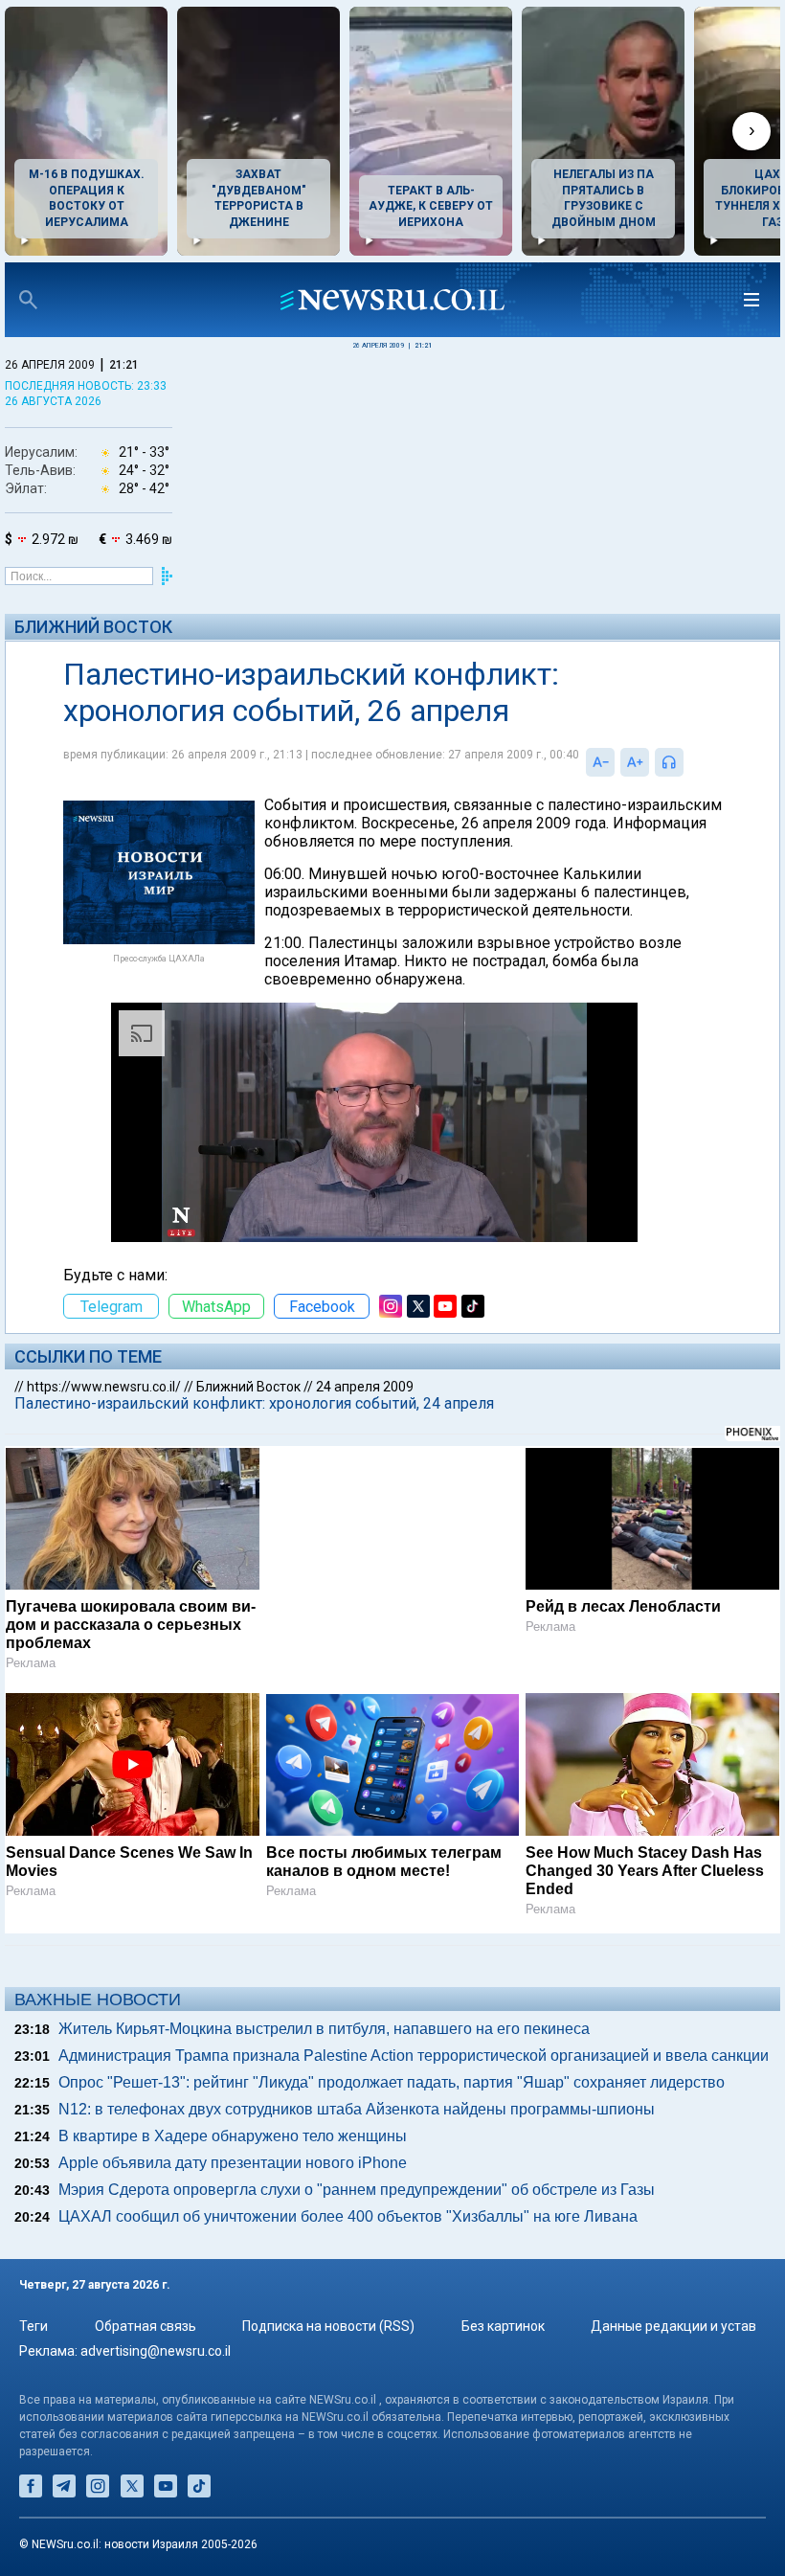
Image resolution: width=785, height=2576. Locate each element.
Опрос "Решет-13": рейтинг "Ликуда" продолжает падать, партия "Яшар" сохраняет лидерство (392, 2082)
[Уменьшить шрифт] (600, 762)
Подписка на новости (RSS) (328, 2326)
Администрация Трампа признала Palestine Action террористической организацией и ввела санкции (414, 2056)
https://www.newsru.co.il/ (104, 1387)
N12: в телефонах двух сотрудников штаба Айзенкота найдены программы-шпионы (357, 2109)
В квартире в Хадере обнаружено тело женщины (233, 2136)
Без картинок (503, 2326)
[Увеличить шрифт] (635, 762)
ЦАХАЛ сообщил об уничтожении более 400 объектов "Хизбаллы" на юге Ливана (348, 2216)
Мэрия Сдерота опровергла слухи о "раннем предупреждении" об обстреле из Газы (357, 2190)
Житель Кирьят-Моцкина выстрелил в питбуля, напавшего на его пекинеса (324, 2029)
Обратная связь (146, 2326)
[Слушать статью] (688, 762)
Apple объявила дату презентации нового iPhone (233, 2163)
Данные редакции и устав (673, 2326)
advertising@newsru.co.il (156, 2351)
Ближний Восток (93, 627)
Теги (34, 2326)
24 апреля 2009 (365, 1387)
